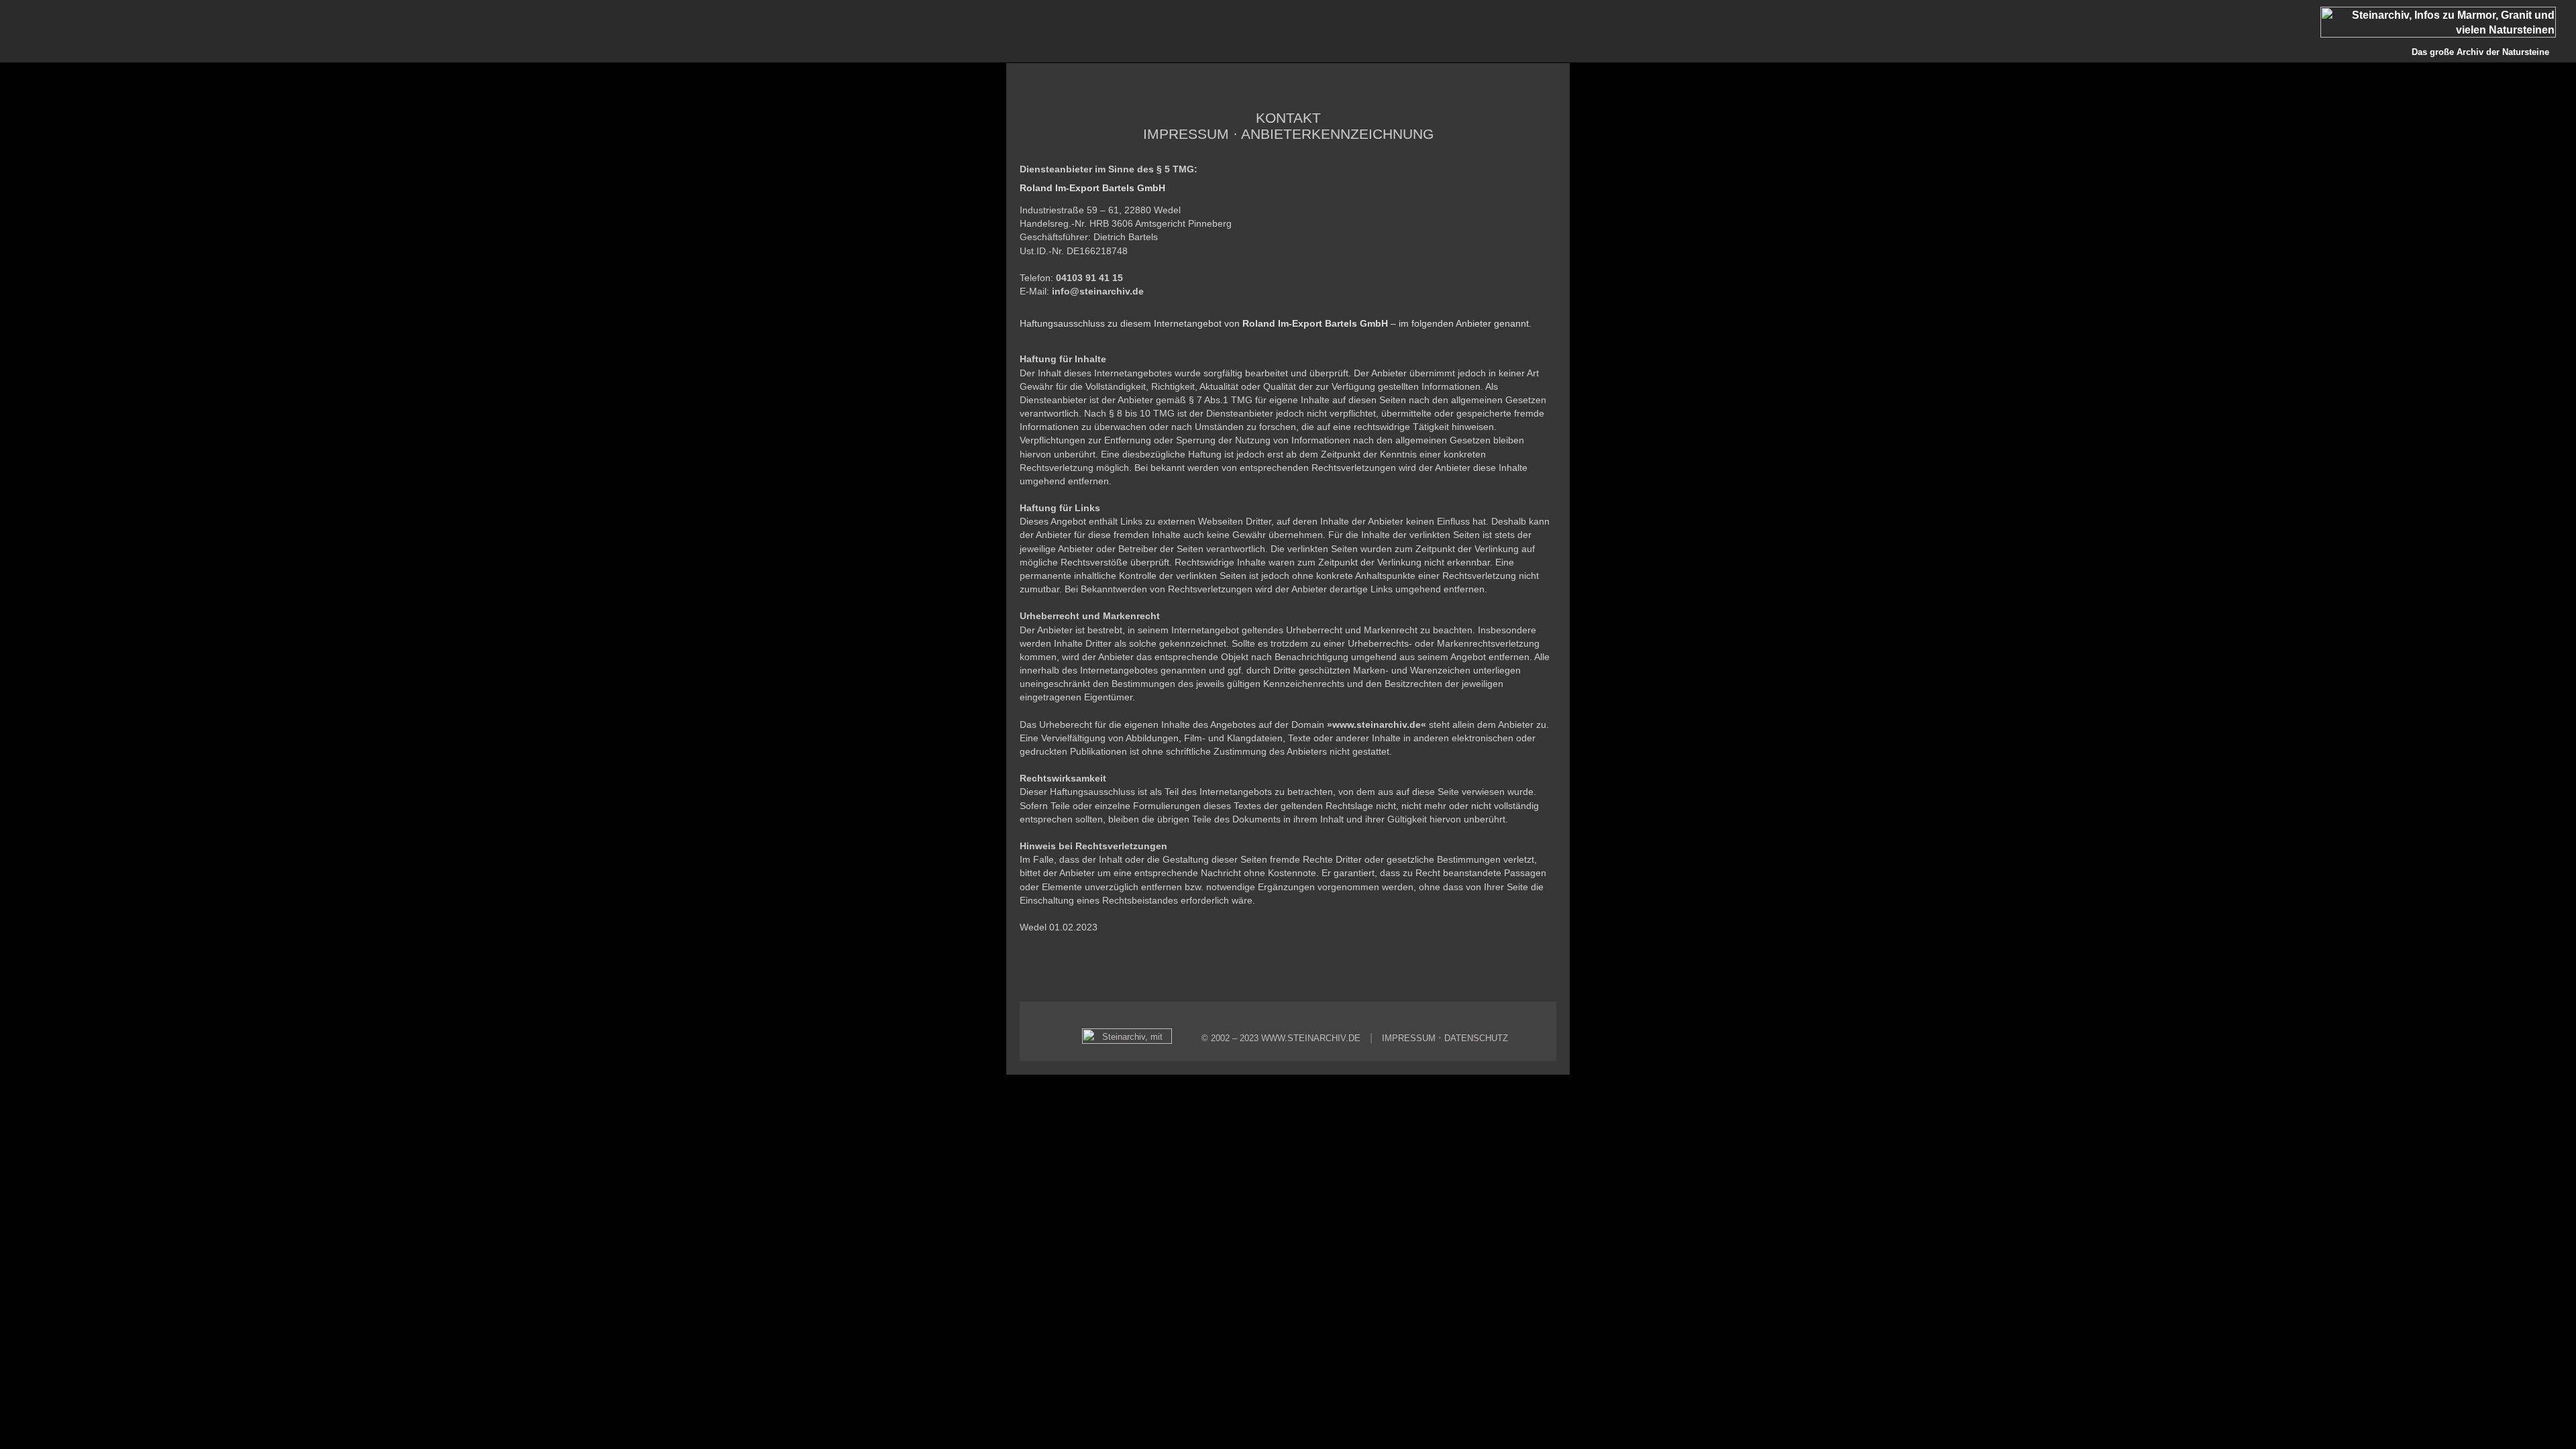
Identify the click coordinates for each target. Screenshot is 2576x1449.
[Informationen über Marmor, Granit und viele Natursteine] (2448, 34)
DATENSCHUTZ (1476, 1038)
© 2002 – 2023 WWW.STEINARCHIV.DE (1281, 1038)
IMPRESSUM (1409, 1038)
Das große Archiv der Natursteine (2480, 52)
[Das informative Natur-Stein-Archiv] (1130, 1041)
